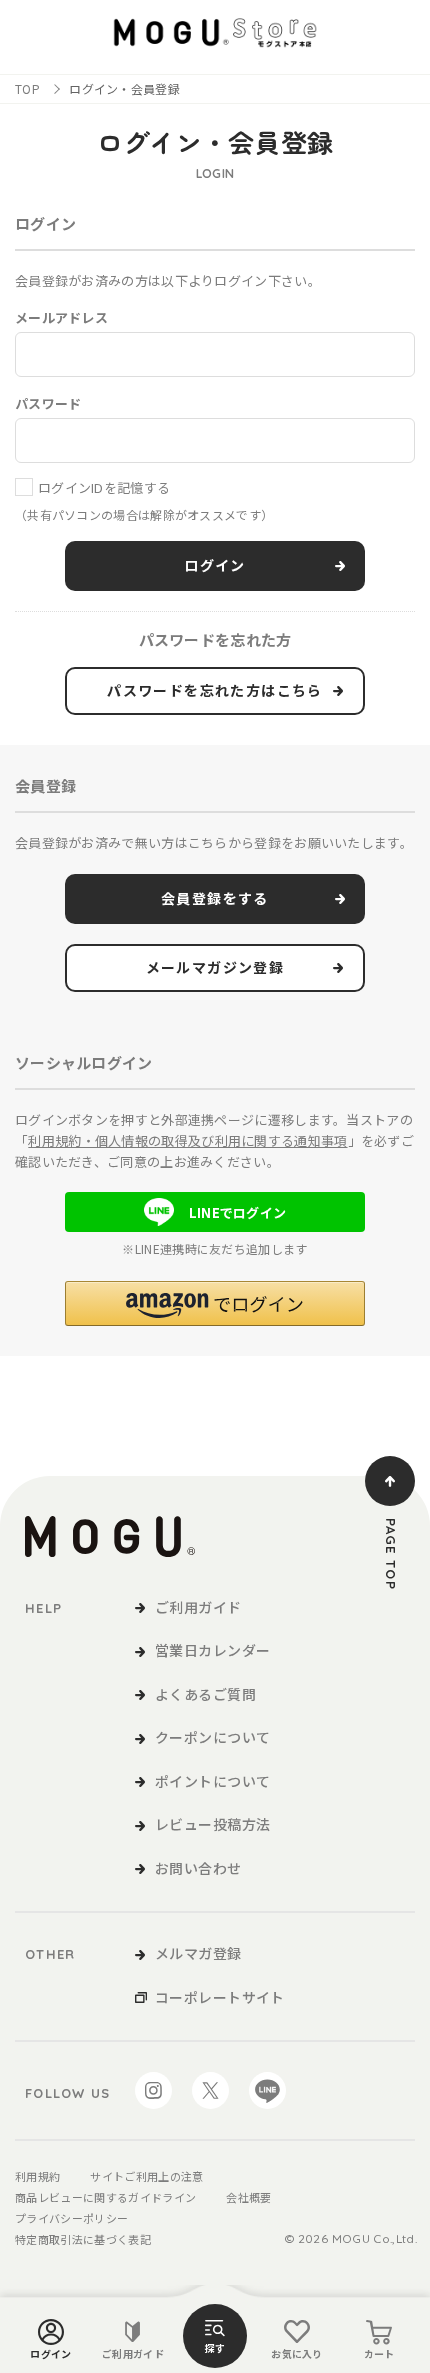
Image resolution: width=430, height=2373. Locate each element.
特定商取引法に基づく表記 (83, 2239)
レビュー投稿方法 (212, 1824)
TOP (27, 88)
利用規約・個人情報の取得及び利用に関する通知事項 (187, 1140)
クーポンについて (212, 1737)
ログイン (50, 2353)
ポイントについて (212, 1781)
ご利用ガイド (133, 2353)
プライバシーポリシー (71, 2218)
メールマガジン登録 (215, 968)
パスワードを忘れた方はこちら (215, 691)
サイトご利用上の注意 (146, 2176)
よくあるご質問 (205, 1694)
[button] (215, 1303)
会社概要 (248, 2197)
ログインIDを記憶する (104, 487)
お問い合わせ (198, 1868)
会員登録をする (215, 899)
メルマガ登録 (198, 1953)
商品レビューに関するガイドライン (105, 2197)
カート (379, 2353)
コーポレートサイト (220, 1997)
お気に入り (297, 2353)
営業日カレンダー (212, 1650)
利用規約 (37, 2176)
